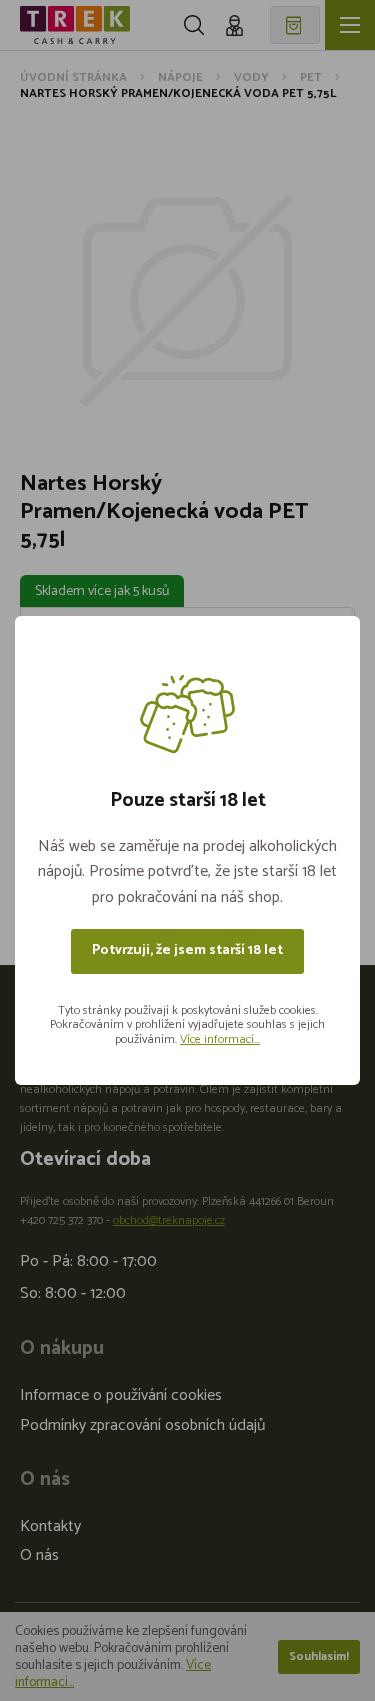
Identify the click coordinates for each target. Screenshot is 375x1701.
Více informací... (220, 1039)
